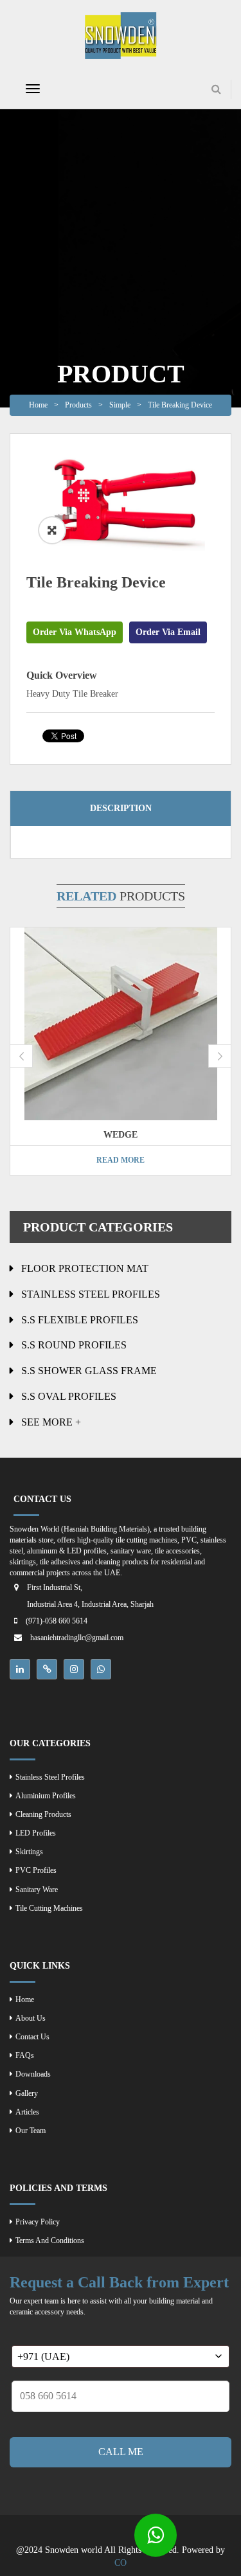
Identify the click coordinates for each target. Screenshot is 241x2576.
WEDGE (121, 1135)
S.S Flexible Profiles (80, 1320)
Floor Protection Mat (85, 1268)
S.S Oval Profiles (69, 1396)
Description (121, 808)
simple (120, 405)
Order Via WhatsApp (75, 632)
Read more (121, 1160)
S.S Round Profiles (74, 1345)
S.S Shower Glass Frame (89, 1371)
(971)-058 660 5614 (57, 1621)
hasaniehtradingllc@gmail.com (77, 1638)
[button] (52, 530)
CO (121, 2563)
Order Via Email (168, 632)
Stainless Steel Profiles (91, 1294)
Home (38, 405)
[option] (121, 504)
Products (78, 405)
